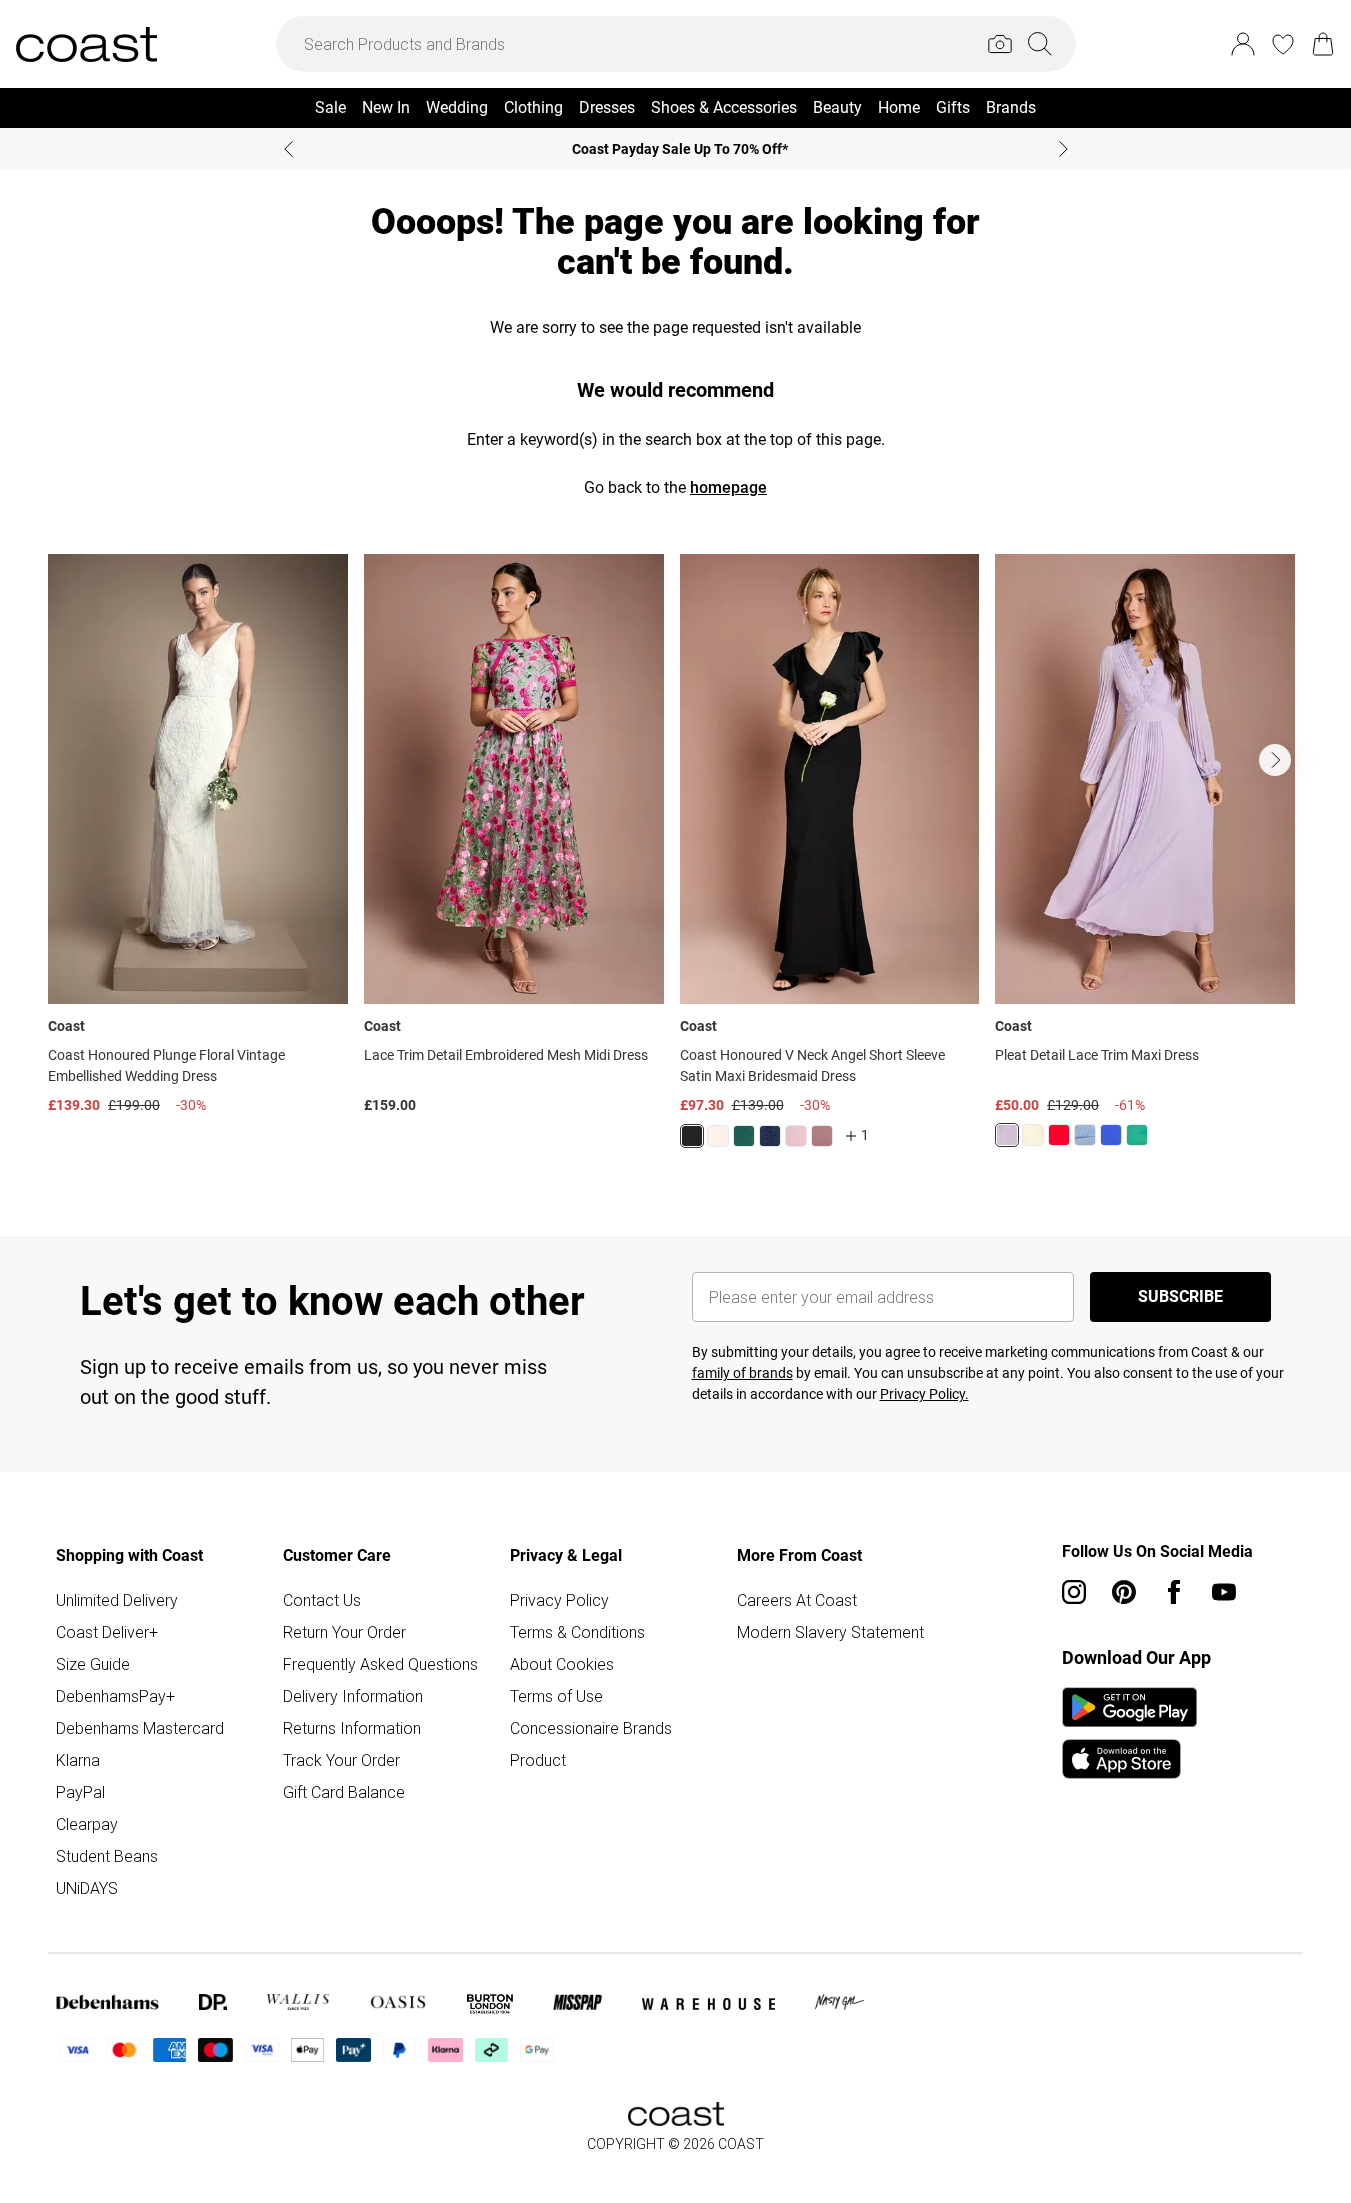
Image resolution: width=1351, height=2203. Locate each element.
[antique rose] (796, 1136)
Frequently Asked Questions (380, 1664)
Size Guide (93, 1664)
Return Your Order (344, 1632)
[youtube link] (1224, 1592)
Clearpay (87, 1824)
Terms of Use (556, 1696)
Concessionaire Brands (591, 1728)
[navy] (770, 1136)
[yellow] (1033, 1135)
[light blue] (1085, 1135)
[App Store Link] (1129, 1733)
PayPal (80, 1792)
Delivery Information (353, 1696)
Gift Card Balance (344, 1792)
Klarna (78, 1760)
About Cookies (562, 1664)
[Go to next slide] (1275, 760)
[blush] (718, 1136)
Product (538, 1760)
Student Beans (107, 1856)
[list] (675, 863)
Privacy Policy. (924, 1394)
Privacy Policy (559, 1600)
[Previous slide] (288, 149)
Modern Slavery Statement (830, 1632)
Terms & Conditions (577, 1632)
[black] (692, 1136)
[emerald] (744, 1136)
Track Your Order (341, 1760)
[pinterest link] (1124, 1592)
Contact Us (322, 1600)
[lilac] (1007, 1135)
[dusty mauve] (822, 1136)
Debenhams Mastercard (140, 1728)
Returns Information (352, 1728)
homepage (728, 487)
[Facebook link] (1174, 1592)
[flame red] (1059, 1135)
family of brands (742, 1373)
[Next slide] (1063, 149)
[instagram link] (1074, 1592)
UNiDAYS (87, 1888)
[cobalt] (1111, 1135)
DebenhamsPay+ (115, 1696)
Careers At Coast (797, 1600)
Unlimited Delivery (117, 1600)
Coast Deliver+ (107, 1632)
